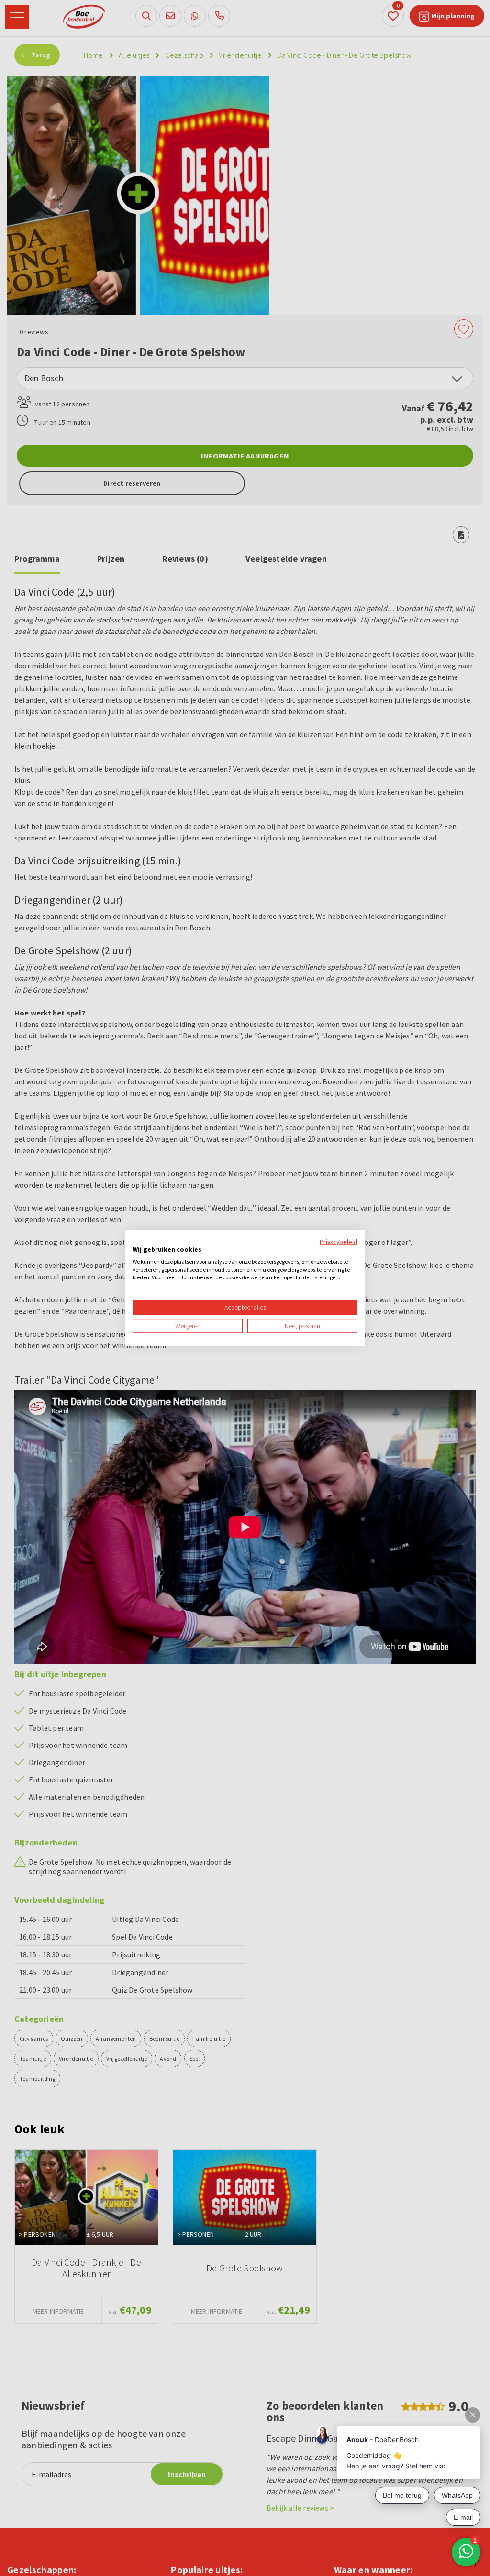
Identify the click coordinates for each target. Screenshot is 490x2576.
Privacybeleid (339, 1242)
